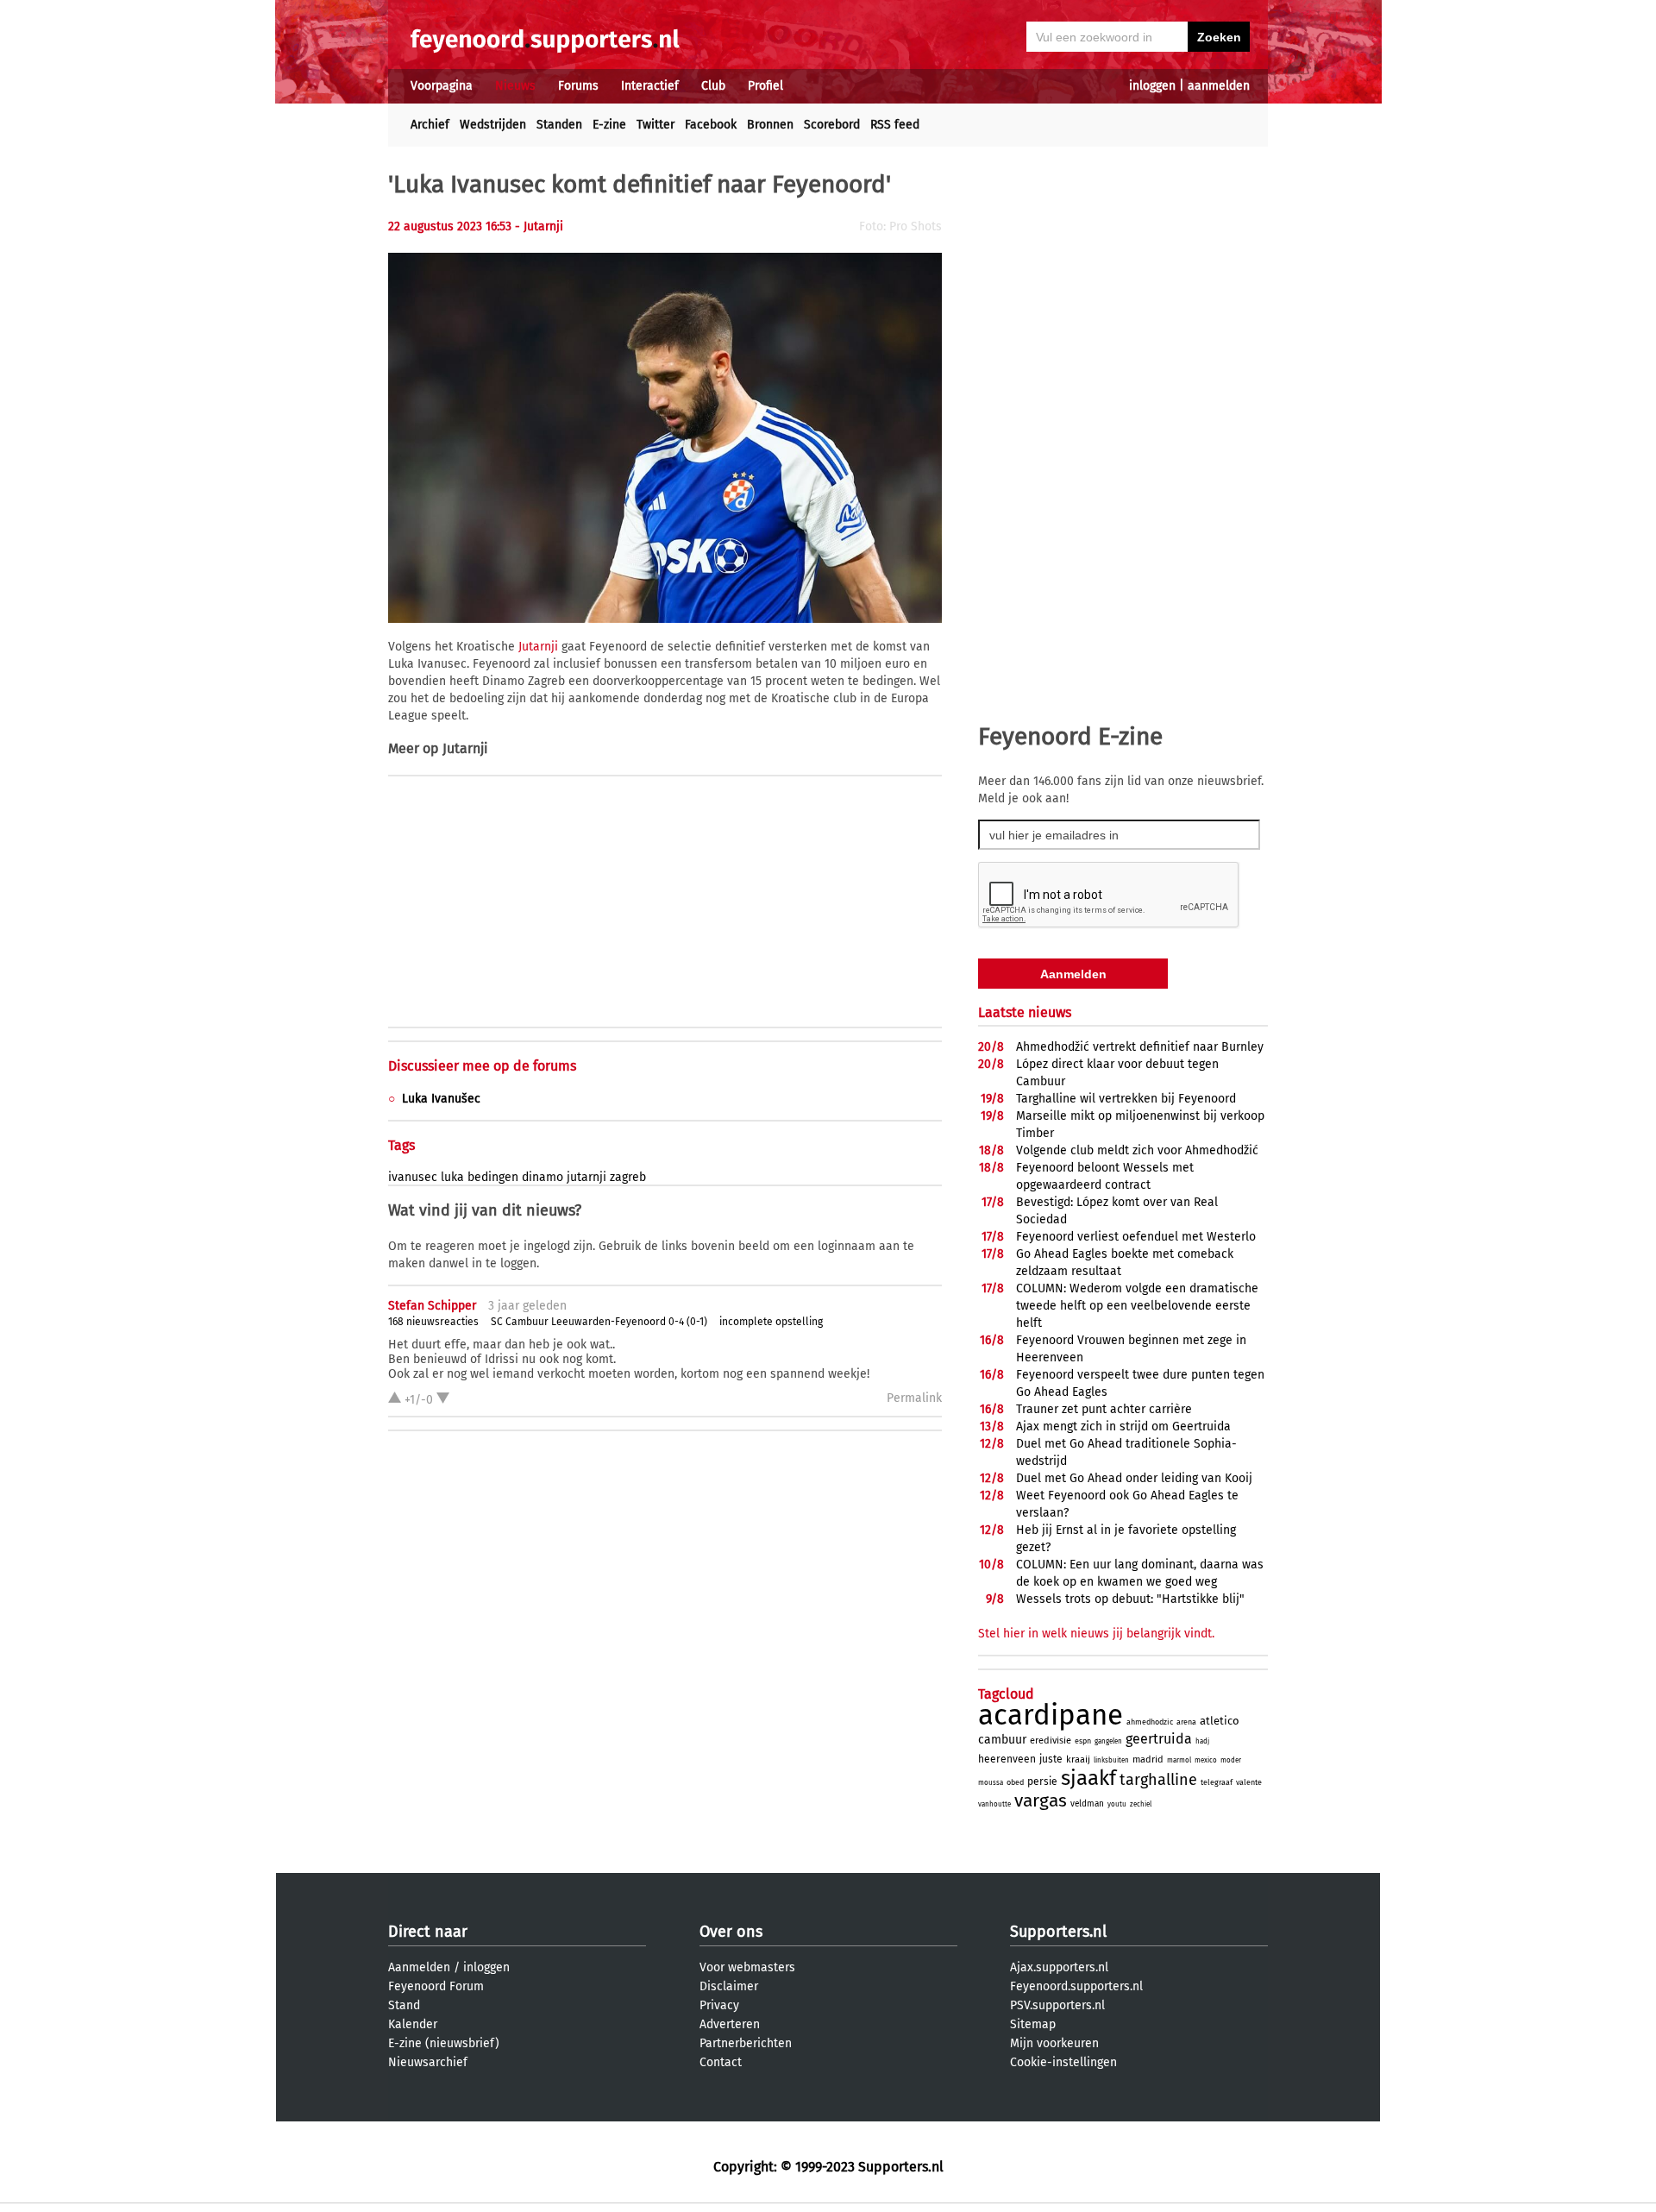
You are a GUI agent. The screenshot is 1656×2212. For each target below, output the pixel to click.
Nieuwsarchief (428, 2062)
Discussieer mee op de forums (482, 1066)
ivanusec (413, 1177)
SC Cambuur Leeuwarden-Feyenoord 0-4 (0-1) (599, 1322)
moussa (991, 1783)
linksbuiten (1111, 1760)
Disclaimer (729, 1986)
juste (1051, 1759)
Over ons (731, 1932)
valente (1249, 1782)
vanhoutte (994, 1804)
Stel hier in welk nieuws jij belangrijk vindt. (1096, 1634)
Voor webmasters (747, 1967)
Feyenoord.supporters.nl (1076, 1986)
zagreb (628, 1177)
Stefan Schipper (432, 1306)
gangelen (1108, 1741)
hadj (1202, 1741)
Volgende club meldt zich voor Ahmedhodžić (1137, 1150)
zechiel (1141, 1804)
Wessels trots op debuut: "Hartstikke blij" (1130, 1599)
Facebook (711, 125)
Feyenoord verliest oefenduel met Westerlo (1136, 1237)
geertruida (1159, 1739)
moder (1231, 1760)
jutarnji (586, 1177)
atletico (1220, 1721)
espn (1083, 1741)
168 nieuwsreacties (433, 1322)
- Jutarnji (539, 226)
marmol (1179, 1760)
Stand (404, 2005)
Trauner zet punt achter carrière (1104, 1409)
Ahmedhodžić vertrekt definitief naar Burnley (1140, 1047)
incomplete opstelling (771, 1322)
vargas (1041, 1800)
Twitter (655, 125)
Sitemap (1033, 2024)
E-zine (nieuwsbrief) (444, 2043)
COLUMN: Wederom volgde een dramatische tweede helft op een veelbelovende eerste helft (1137, 1306)
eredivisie (1051, 1741)
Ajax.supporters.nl (1059, 1967)
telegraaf (1217, 1782)
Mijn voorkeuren (1054, 2043)
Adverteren (730, 2024)
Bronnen (770, 125)
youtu (1117, 1804)
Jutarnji (538, 647)
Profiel (765, 86)
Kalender (413, 2024)
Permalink (914, 1398)
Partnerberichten (746, 2043)
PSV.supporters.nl (1057, 2005)
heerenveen (1007, 1759)
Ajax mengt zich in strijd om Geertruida (1123, 1426)
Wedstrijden (493, 125)
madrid (1148, 1760)
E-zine (609, 125)
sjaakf (1088, 1778)
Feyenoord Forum (436, 1986)
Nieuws (515, 86)
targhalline (1158, 1780)
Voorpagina (442, 86)
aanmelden (1219, 86)
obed (1015, 1782)
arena (1186, 1722)
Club (713, 86)
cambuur (1002, 1740)
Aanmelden (419, 1967)
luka (452, 1177)
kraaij (1078, 1760)
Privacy (719, 2005)
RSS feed (895, 125)
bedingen (493, 1177)
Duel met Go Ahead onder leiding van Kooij (1134, 1478)
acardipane (1051, 1715)
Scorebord (832, 125)
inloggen (1152, 86)
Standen (559, 125)
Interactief (650, 86)
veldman (1087, 1804)
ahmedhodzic (1150, 1722)
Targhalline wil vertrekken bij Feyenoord (1126, 1099)
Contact (721, 2062)
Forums (578, 86)
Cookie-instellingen (1063, 2062)
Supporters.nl (1058, 1932)
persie (1042, 1782)
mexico (1206, 1760)
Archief (430, 125)
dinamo (543, 1177)
